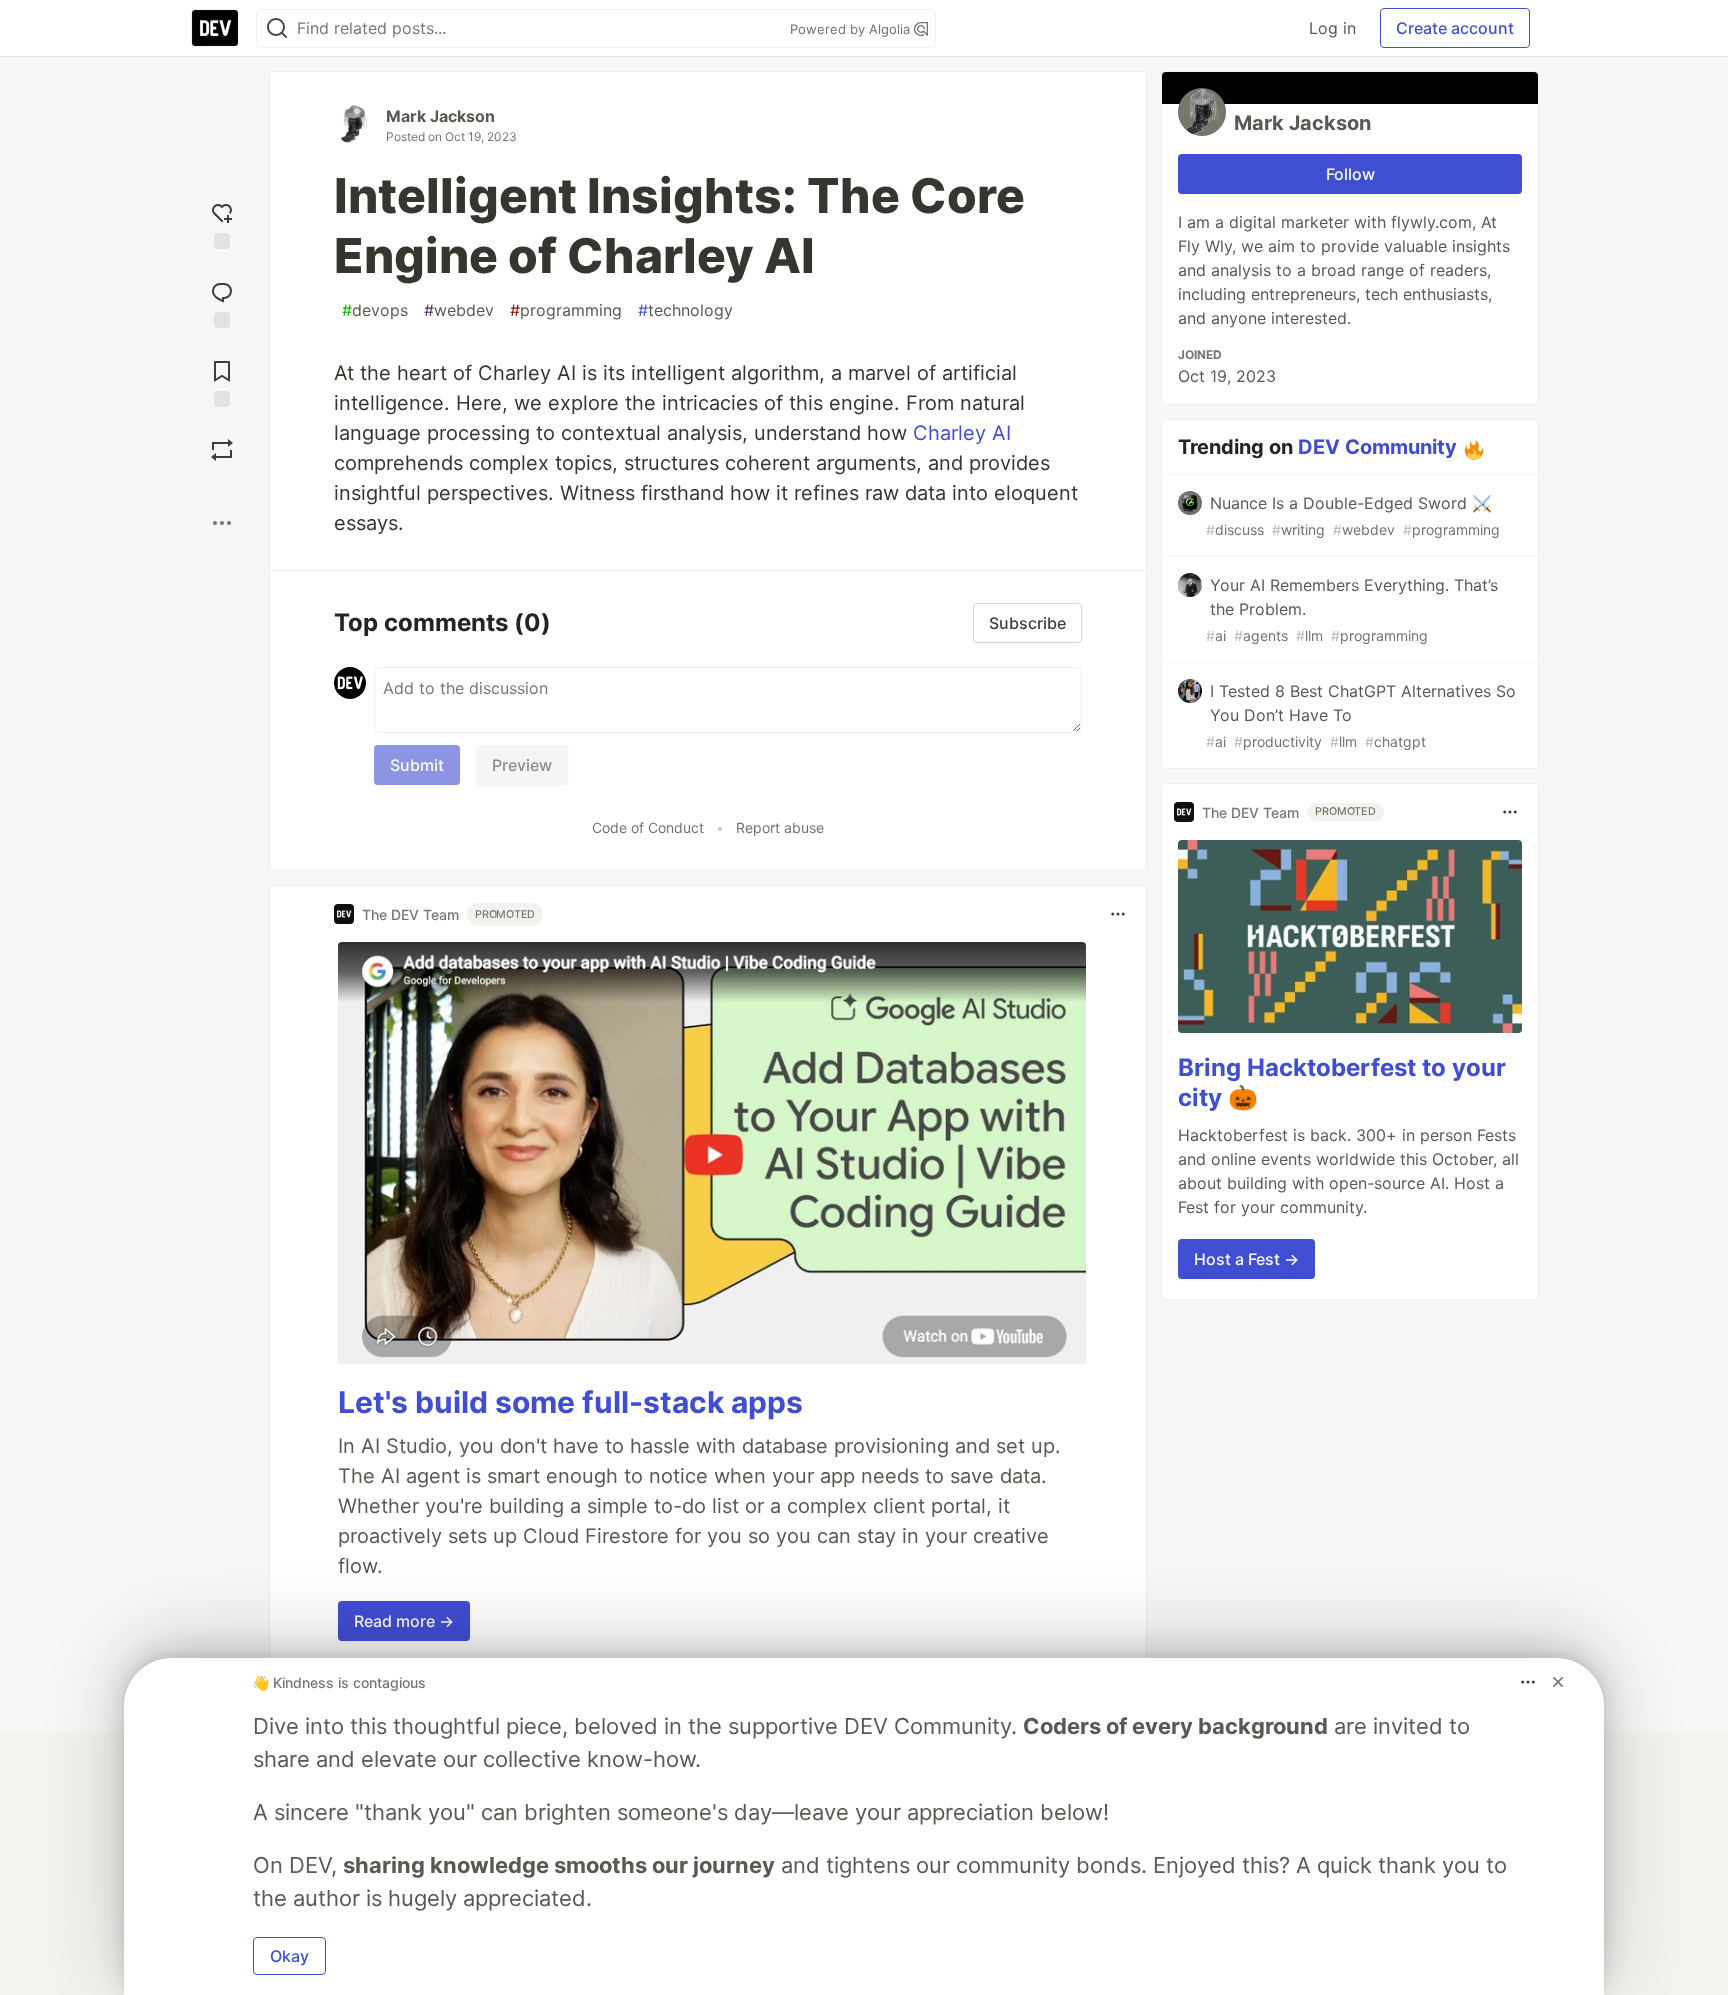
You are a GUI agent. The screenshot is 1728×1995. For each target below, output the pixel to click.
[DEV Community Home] (215, 28)
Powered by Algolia (852, 29)
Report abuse (780, 827)
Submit (417, 765)
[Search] (277, 28)
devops (375, 310)
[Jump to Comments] (222, 302)
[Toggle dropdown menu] (1118, 914)
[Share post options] (222, 523)
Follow (1350, 174)
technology (685, 310)
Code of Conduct (648, 827)
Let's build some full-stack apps (570, 1402)
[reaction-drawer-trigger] (222, 223)
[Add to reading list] (222, 381)
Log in (1332, 28)
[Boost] (222, 450)
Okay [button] (289, 1956)
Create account (1455, 28)
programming (566, 310)
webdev (459, 310)
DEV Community (1377, 447)
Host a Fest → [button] (1246, 1259)
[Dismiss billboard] (1558, 1682)
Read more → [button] (404, 1621)
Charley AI (959, 433)
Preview (522, 765)
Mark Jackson (440, 116)
